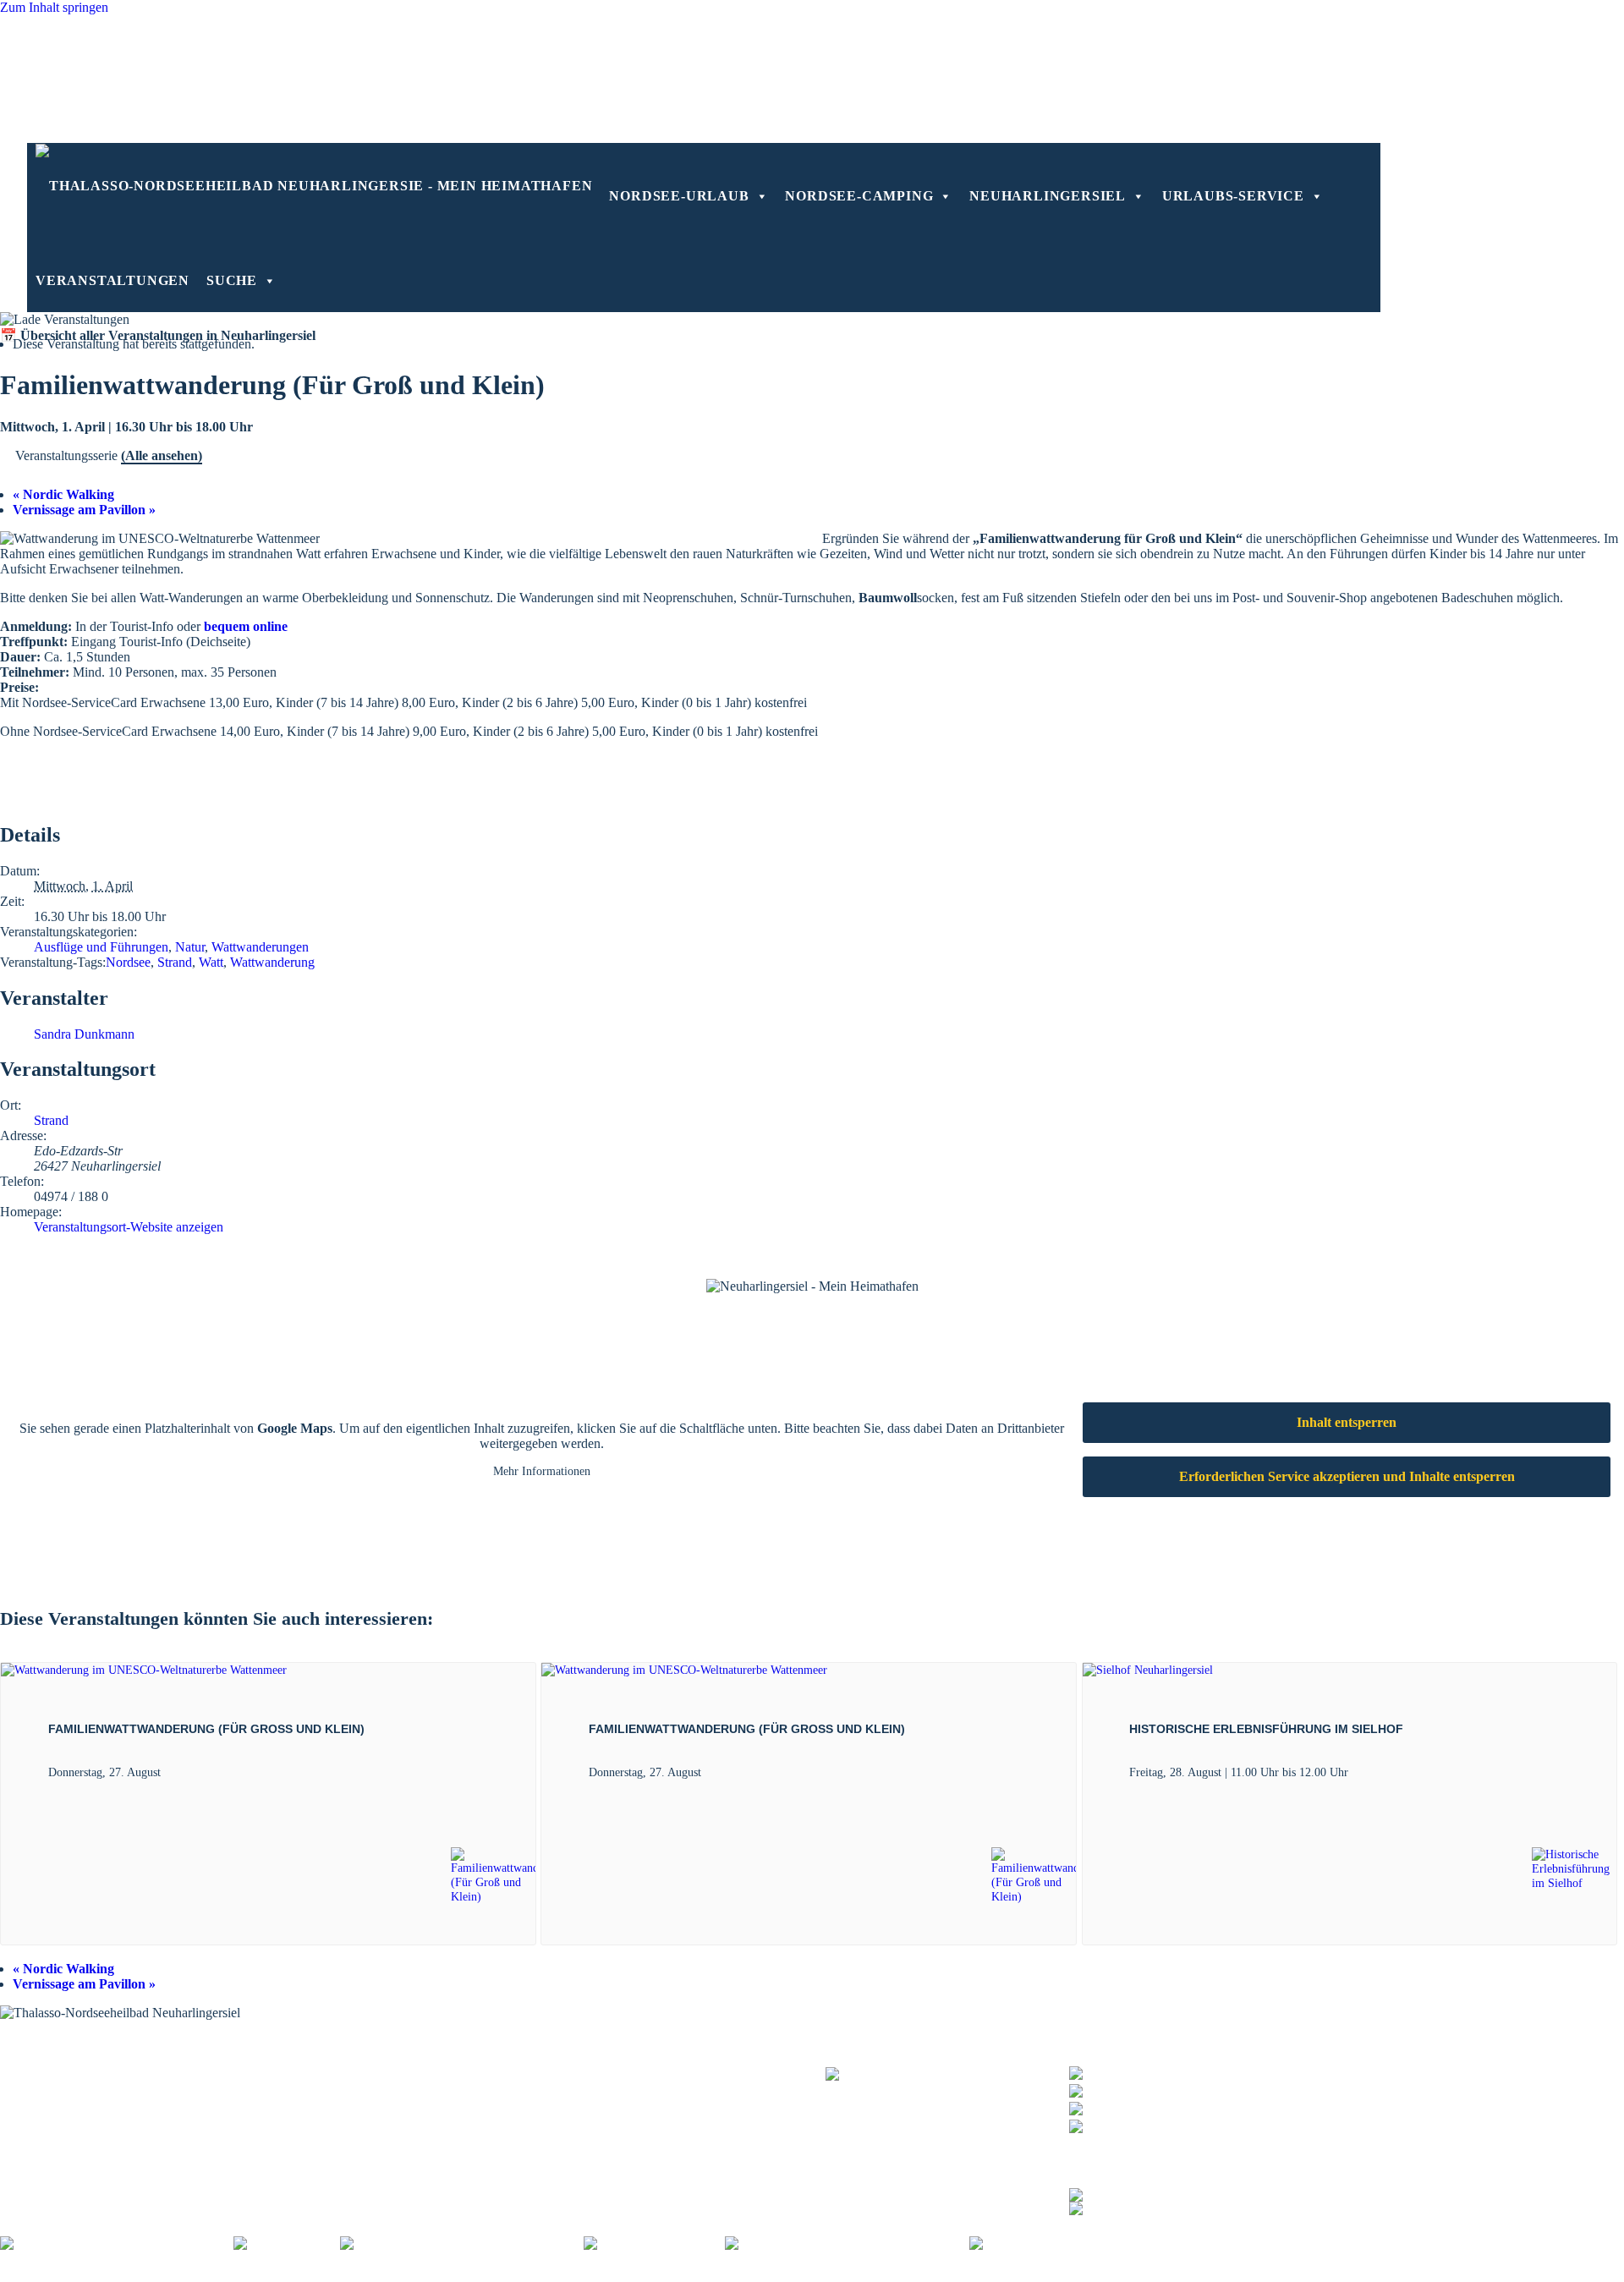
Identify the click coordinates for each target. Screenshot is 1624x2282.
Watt (211, 962)
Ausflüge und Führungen (101, 947)
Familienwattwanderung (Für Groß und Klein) (206, 1729)
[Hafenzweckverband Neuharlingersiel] (847, 2244)
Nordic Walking (63, 494)
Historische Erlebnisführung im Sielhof (1266, 1729)
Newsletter (367, 2085)
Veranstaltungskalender (400, 2063)
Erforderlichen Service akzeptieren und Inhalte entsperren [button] (1347, 1476)
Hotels (599, 2063)
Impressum (252, 2274)
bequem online (246, 626)
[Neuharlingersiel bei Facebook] (1158, 2193)
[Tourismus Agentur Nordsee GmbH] (117, 2244)
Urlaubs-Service (1233, 196)
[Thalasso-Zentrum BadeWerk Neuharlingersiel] (947, 2082)
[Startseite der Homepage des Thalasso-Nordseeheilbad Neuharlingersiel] (314, 185)
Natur (190, 947)
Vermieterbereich (938, 2274)
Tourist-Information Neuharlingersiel (98, 2063)
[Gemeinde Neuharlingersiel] (1062, 2244)
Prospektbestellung (389, 2074)
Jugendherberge (624, 2117)
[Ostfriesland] (287, 2244)
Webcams (364, 2106)
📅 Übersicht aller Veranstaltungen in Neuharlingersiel (158, 335)
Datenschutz (324, 2274)
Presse (644, 2274)
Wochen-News (378, 2095)
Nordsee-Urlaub (679, 196)
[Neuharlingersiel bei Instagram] (1158, 2206)
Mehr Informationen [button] (542, 1471)
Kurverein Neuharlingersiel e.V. (129, 2274)
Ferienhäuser (616, 2095)
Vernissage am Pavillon (84, 510)
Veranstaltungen (112, 280)
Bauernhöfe (613, 2106)
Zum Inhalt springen (54, 7)
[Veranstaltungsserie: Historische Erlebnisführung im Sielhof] (1358, 1772)
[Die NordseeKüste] (654, 2244)
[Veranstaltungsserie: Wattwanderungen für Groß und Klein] (170, 1772)
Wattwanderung (272, 962)
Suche (232, 280)
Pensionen (609, 2074)
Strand (175, 962)
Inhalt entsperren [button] (1347, 1422)
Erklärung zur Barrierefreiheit (445, 2274)
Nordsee (128, 962)
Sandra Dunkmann (84, 1034)
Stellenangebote (575, 2274)
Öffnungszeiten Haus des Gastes (87, 2085)
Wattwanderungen (260, 947)
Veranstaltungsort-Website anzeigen (129, 1227)
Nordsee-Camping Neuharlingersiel (95, 2106)
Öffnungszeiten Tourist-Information (95, 2074)
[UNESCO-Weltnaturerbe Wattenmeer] (462, 2244)
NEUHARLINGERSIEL (1048, 196)
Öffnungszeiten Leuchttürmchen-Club (101, 2095)
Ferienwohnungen (631, 2085)
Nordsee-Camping (859, 196)
